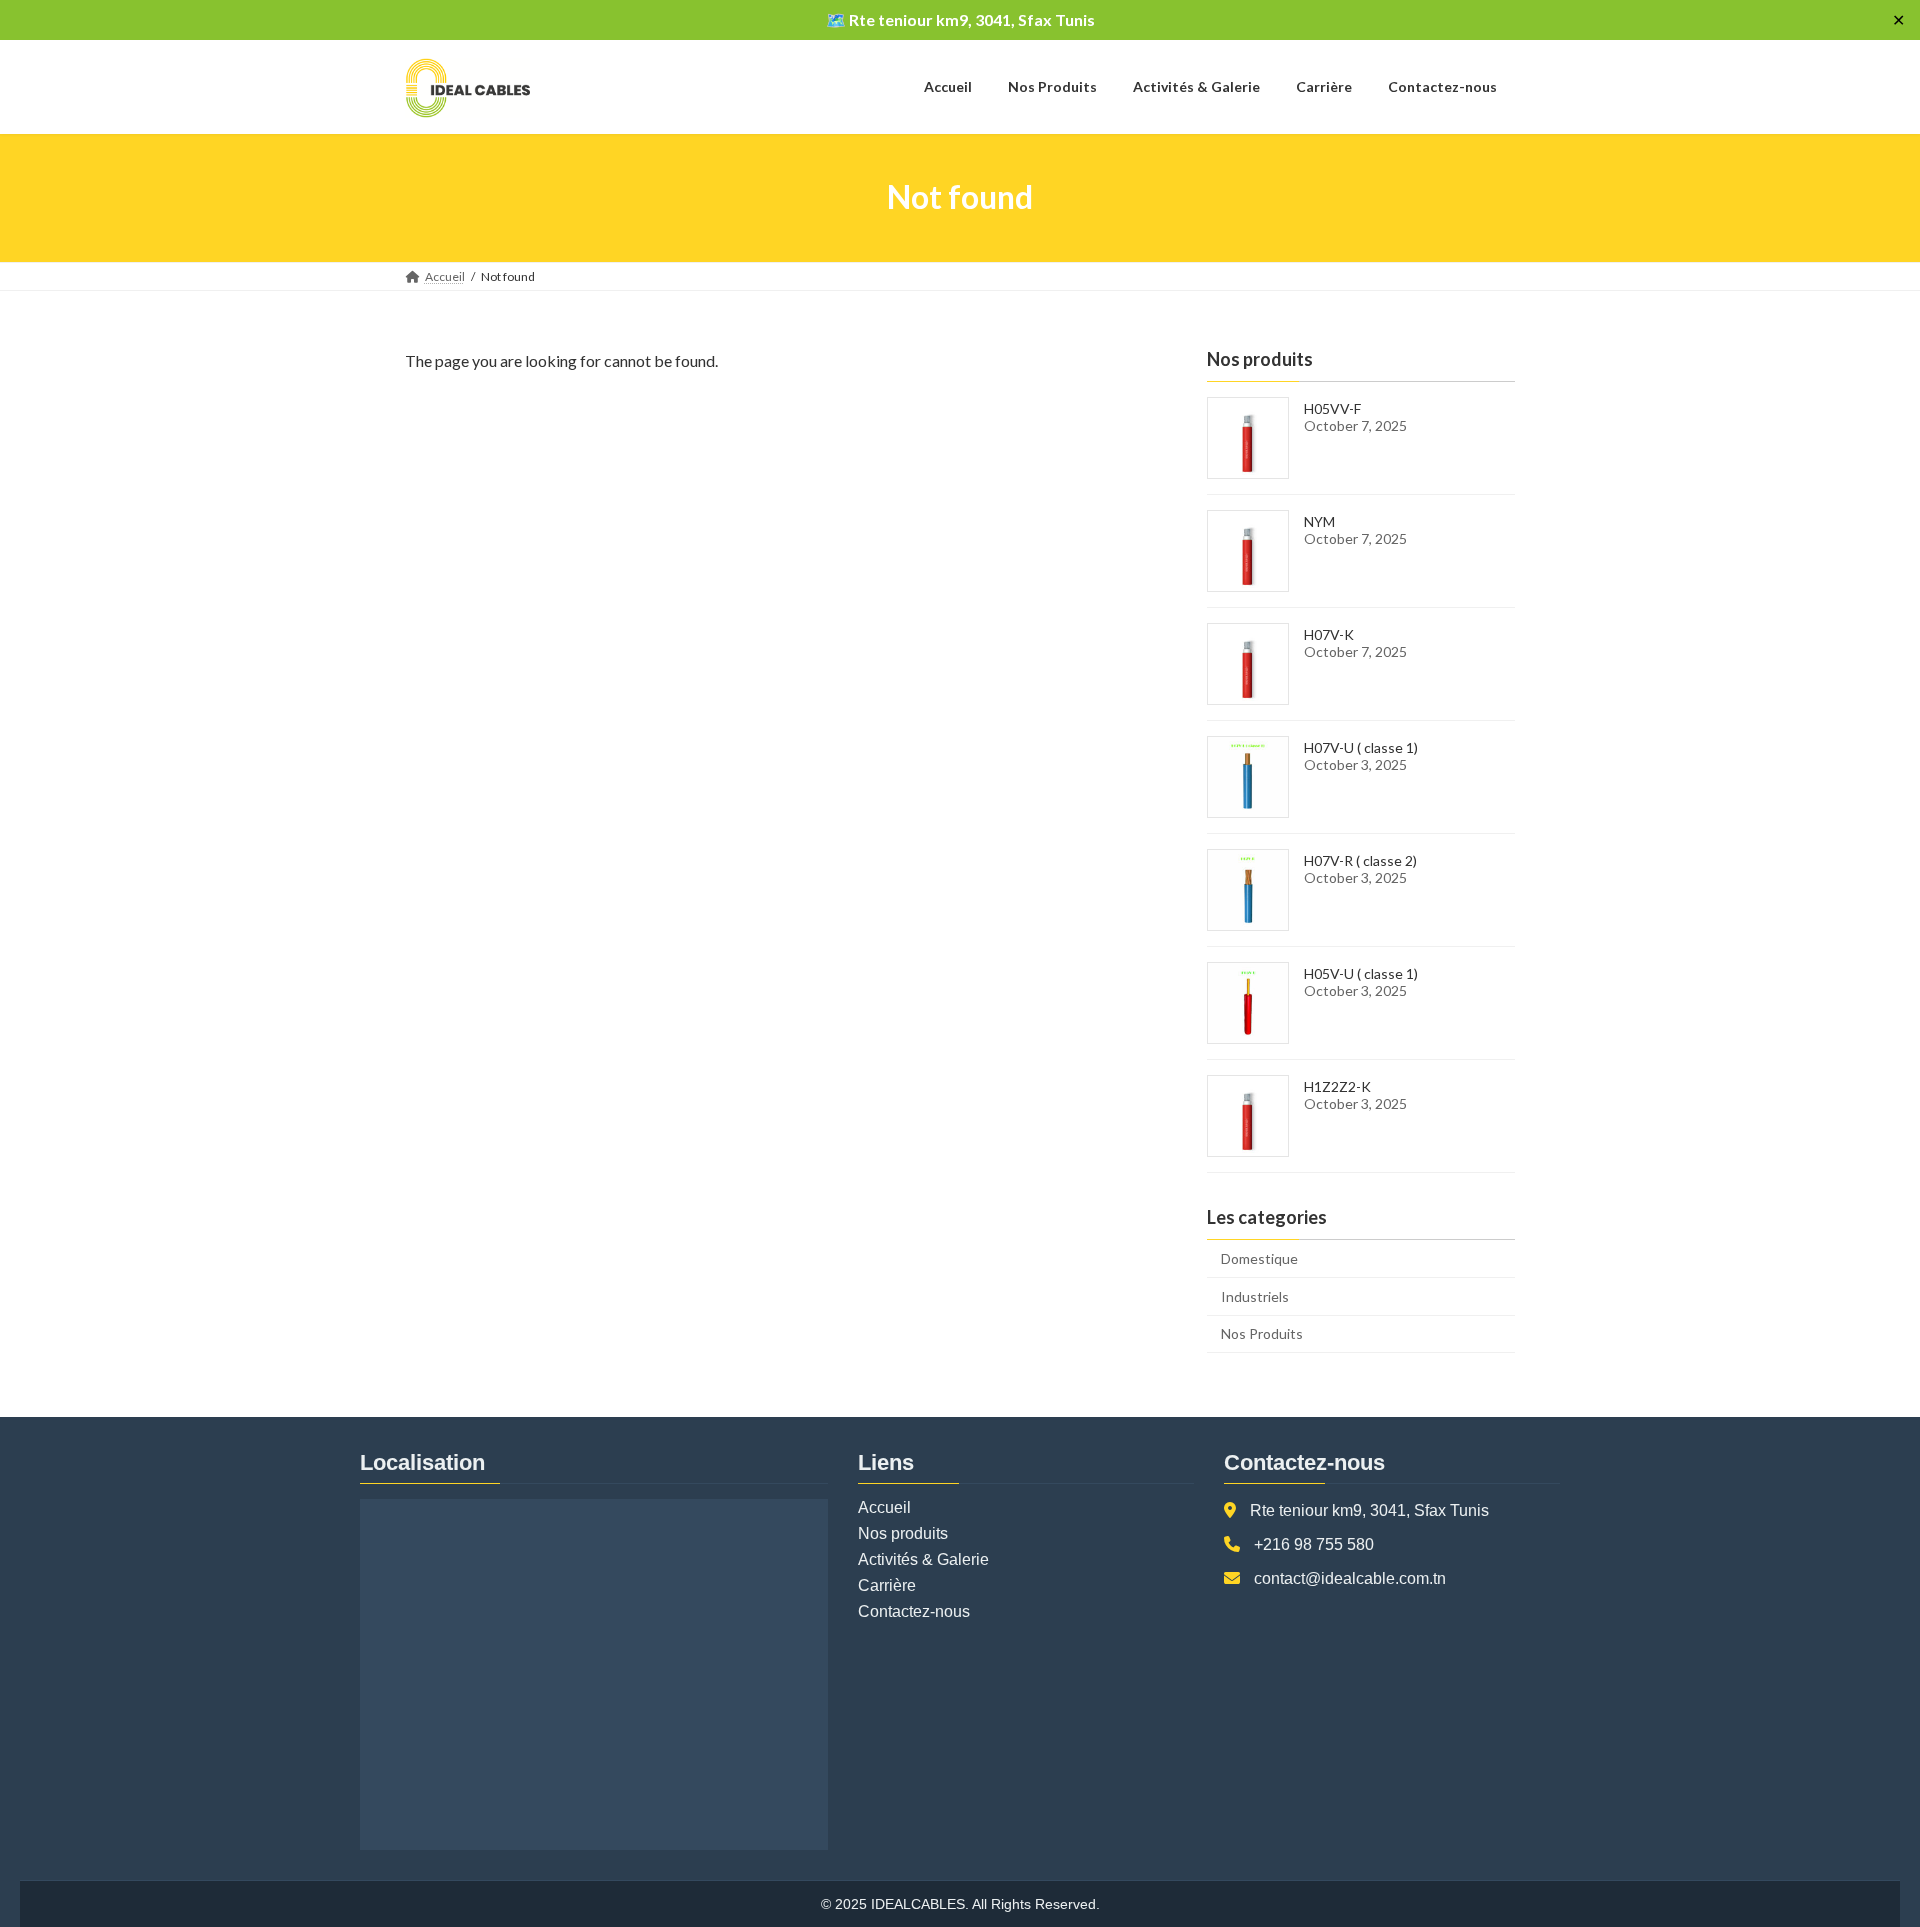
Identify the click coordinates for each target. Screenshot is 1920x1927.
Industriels (1255, 1295)
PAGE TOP (1858, 1850)
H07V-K (1329, 634)
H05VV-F (1332, 408)
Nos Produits (1262, 1333)
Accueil (884, 1507)
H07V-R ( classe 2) (1360, 860)
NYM (1319, 521)
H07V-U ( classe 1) (1361, 747)
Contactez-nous (914, 1611)
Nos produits (903, 1533)
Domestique (1259, 1258)
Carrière (887, 1585)
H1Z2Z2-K (1337, 1086)
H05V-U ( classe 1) (1361, 973)
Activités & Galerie (923, 1559)
